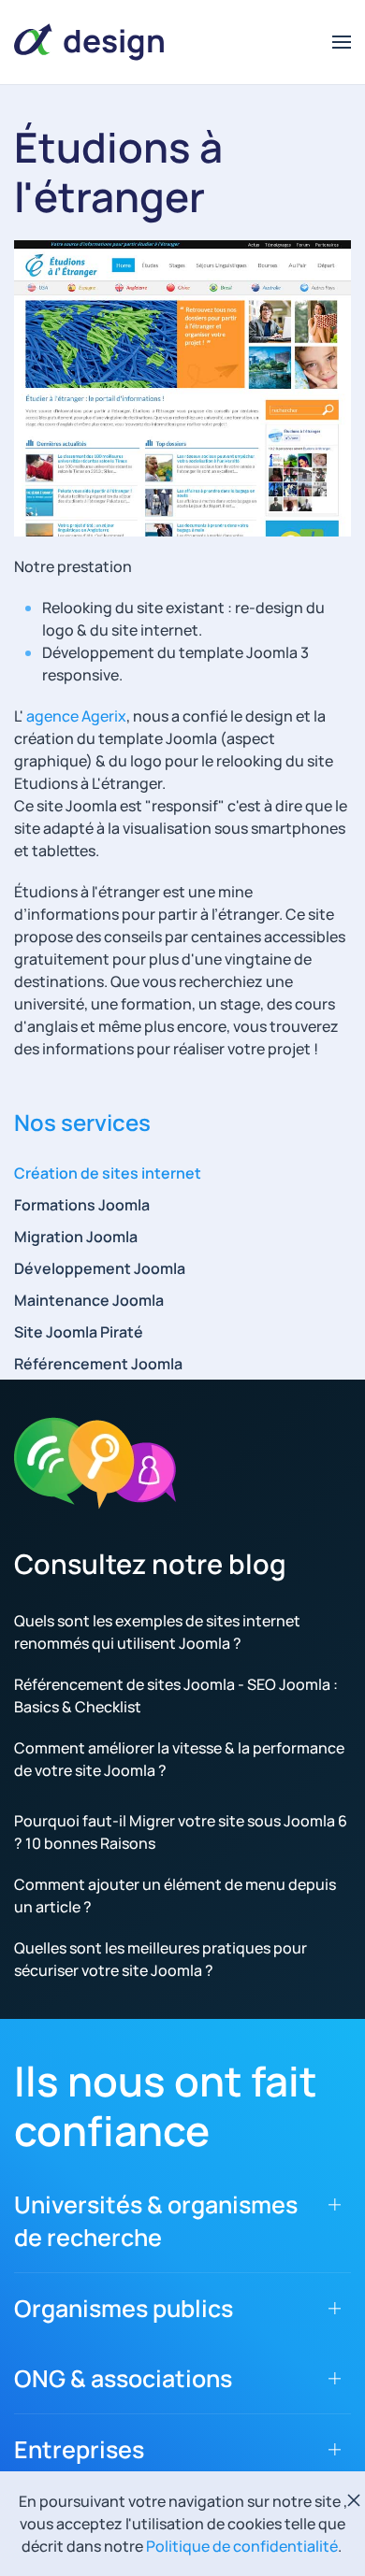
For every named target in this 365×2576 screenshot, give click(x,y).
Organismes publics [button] (124, 2308)
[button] (342, 42)
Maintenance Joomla (89, 1300)
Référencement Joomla (98, 1364)
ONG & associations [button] (123, 2378)
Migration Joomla (76, 1237)
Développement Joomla (100, 1268)
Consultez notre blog (150, 1564)
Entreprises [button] (79, 2449)
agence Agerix (76, 716)
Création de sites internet (108, 1173)
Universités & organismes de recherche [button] (156, 2221)
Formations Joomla (82, 1205)
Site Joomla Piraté (79, 1332)
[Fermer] (354, 2500)
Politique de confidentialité (242, 2546)
